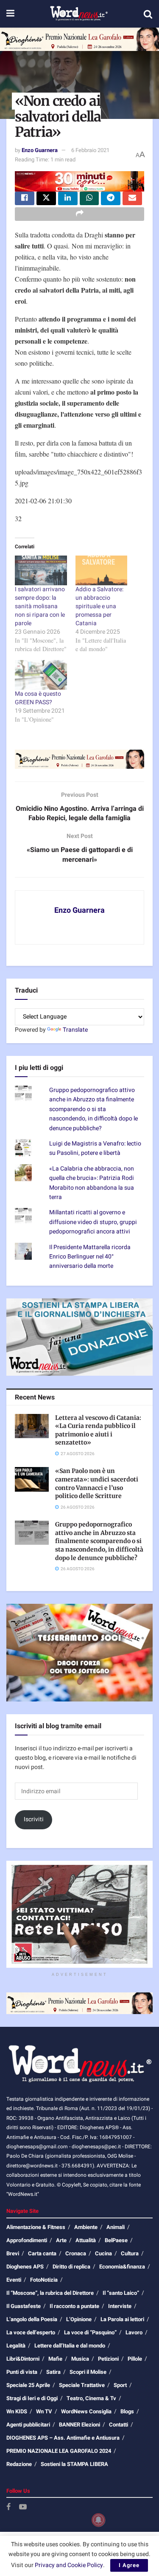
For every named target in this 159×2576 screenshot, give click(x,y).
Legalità (16, 2346)
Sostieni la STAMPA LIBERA (74, 2464)
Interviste (120, 2306)
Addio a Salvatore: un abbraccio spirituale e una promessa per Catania (99, 606)
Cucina (103, 2253)
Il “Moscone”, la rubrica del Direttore (50, 2293)
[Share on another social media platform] (79, 214)
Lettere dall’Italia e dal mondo (70, 2346)
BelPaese (116, 2240)
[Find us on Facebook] (8, 2507)
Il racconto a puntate (74, 2306)
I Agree (129, 2565)
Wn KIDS (17, 2411)
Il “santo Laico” (121, 2293)
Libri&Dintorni (23, 2359)
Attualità (86, 2240)
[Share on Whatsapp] (89, 198)
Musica (80, 2359)
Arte (61, 2240)
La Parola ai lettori (122, 2319)
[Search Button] (148, 14)
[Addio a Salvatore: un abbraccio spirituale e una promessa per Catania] (102, 570)
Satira (53, 2372)
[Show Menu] (10, 14)
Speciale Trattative (82, 2385)
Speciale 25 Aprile (28, 2385)
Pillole (135, 2359)
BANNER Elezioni (79, 2425)
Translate (75, 1030)
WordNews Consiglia (86, 2411)
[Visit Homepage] (79, 14)
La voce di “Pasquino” (90, 2332)
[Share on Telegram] (111, 198)
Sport (120, 2385)
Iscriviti (34, 1819)
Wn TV (44, 2411)
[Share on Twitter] (46, 198)
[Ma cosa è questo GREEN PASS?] (41, 675)
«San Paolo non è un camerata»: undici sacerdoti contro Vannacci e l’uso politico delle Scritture (97, 1483)
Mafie (55, 2359)
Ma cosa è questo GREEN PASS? (38, 698)
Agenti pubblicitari (28, 2425)
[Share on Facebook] (25, 198)
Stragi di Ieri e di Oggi (32, 2398)
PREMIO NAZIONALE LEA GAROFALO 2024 (59, 2451)
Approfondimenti (27, 2240)
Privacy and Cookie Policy (69, 2565)
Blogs (127, 2411)
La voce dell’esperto (31, 2332)
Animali (116, 2227)
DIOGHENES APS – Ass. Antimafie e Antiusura (63, 2438)
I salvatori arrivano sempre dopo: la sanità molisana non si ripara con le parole (40, 606)
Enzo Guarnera (40, 150)
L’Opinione (79, 2319)
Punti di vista (22, 2372)
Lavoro (134, 2332)
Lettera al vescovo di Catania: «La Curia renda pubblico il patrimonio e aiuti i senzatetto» (98, 1430)
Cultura (130, 2253)
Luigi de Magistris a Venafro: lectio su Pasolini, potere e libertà (95, 1148)
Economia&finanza (122, 2267)
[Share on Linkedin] (68, 198)
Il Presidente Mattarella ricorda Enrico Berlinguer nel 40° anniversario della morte (90, 1257)
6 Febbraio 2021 (90, 150)
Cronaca (76, 2253)
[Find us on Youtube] (23, 2507)
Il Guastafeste (24, 2306)
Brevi (13, 2253)
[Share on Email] (132, 198)
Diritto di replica (71, 2267)
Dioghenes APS (25, 2267)
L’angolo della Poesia (32, 2319)
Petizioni (108, 2359)
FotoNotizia (44, 2280)
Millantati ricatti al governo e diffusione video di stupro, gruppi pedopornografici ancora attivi (93, 1222)
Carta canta (42, 2253)
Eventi (14, 2280)
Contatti (119, 2425)
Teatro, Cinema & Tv (91, 2398)
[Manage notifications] (98, 2520)
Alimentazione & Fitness (36, 2227)
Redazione (19, 2464)
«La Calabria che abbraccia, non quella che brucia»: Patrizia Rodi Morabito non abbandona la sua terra (92, 1183)
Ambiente (86, 2227)
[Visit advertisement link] (79, 39)
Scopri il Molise (88, 2372)
